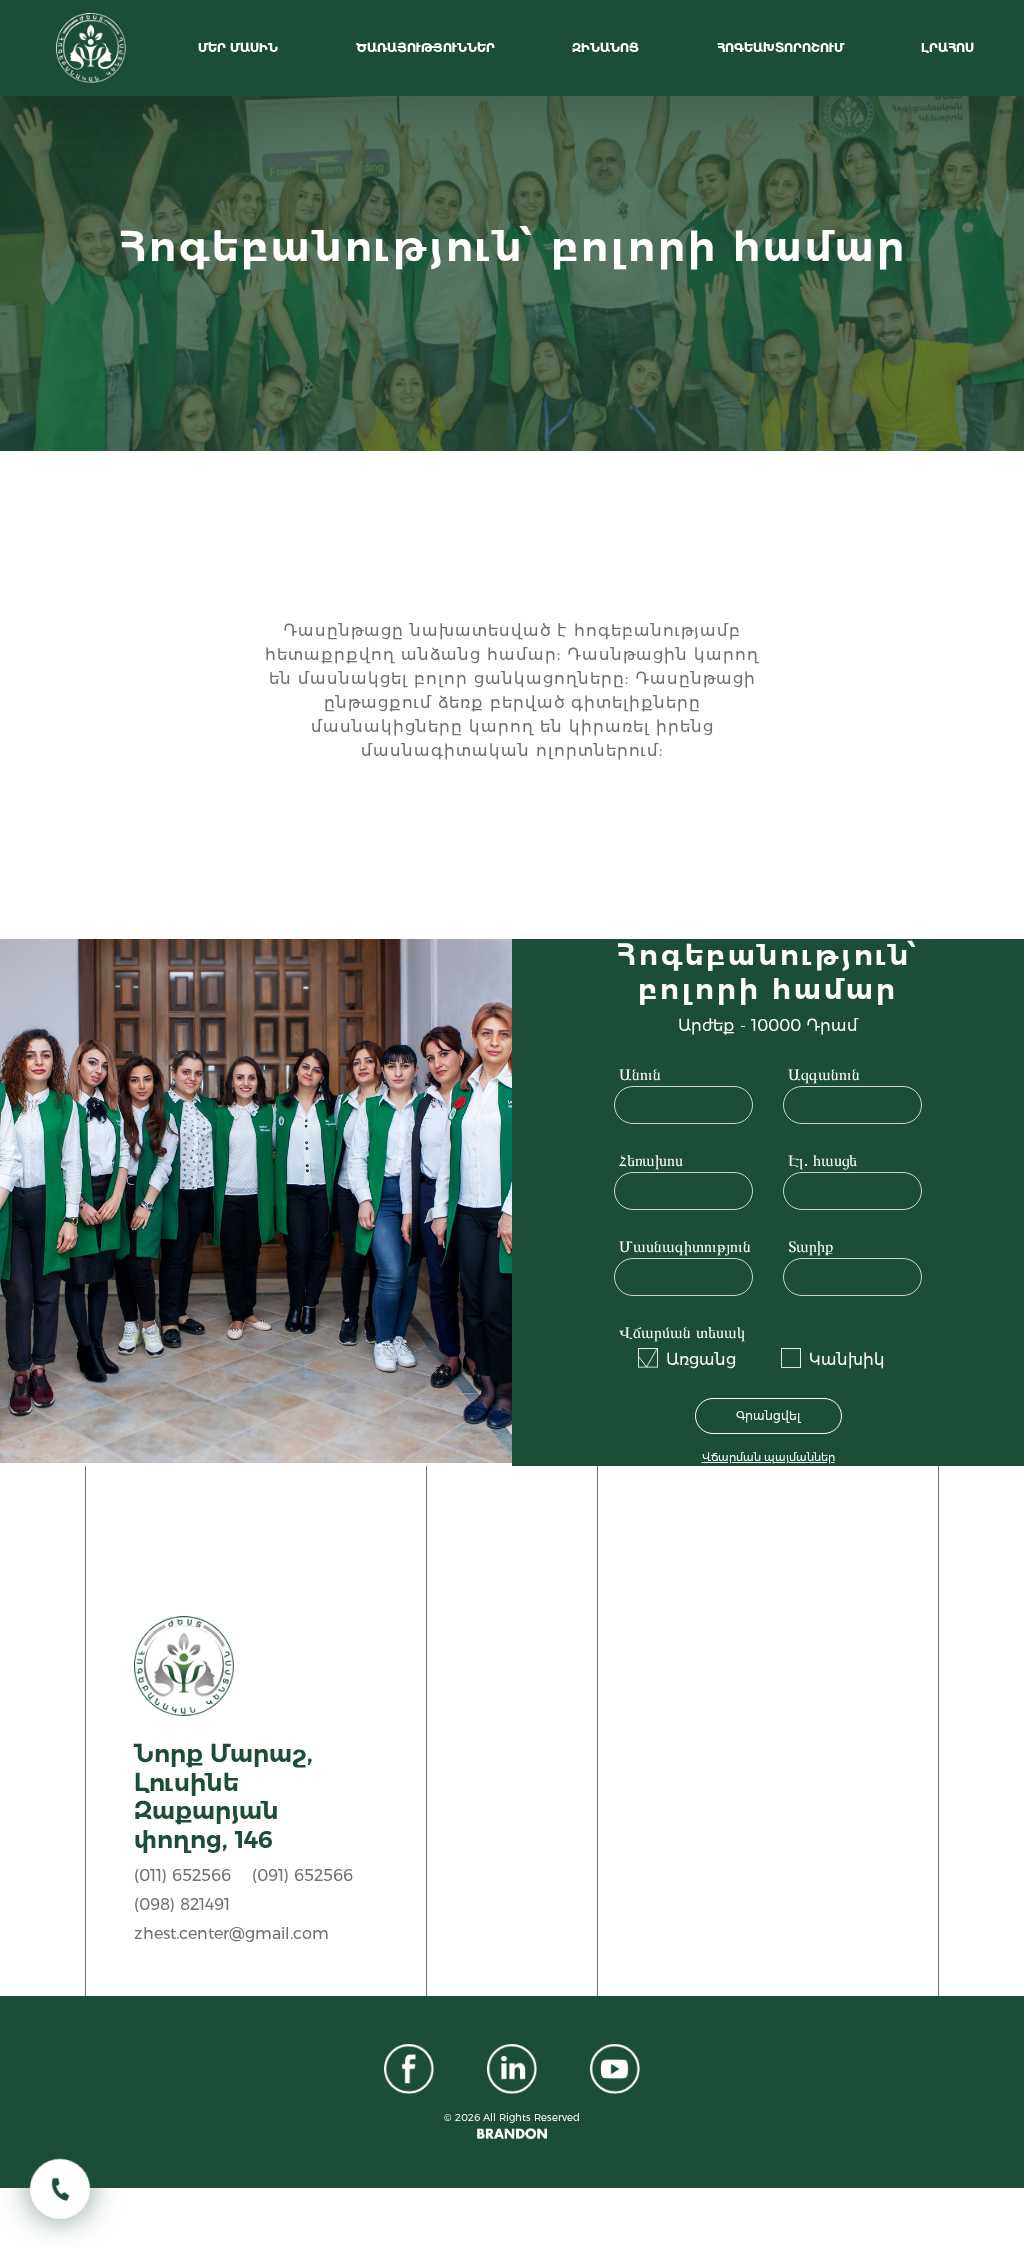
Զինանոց (607, 47)
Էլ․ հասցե (822, 1160)
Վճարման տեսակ (682, 1332)
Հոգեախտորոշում (782, 47)
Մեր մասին (240, 47)
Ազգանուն (824, 1074)
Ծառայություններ (427, 47)
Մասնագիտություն (685, 1246)
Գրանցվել (768, 1415)
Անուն (640, 1074)
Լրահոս (949, 47)
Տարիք (810, 1246)
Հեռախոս (651, 1160)
